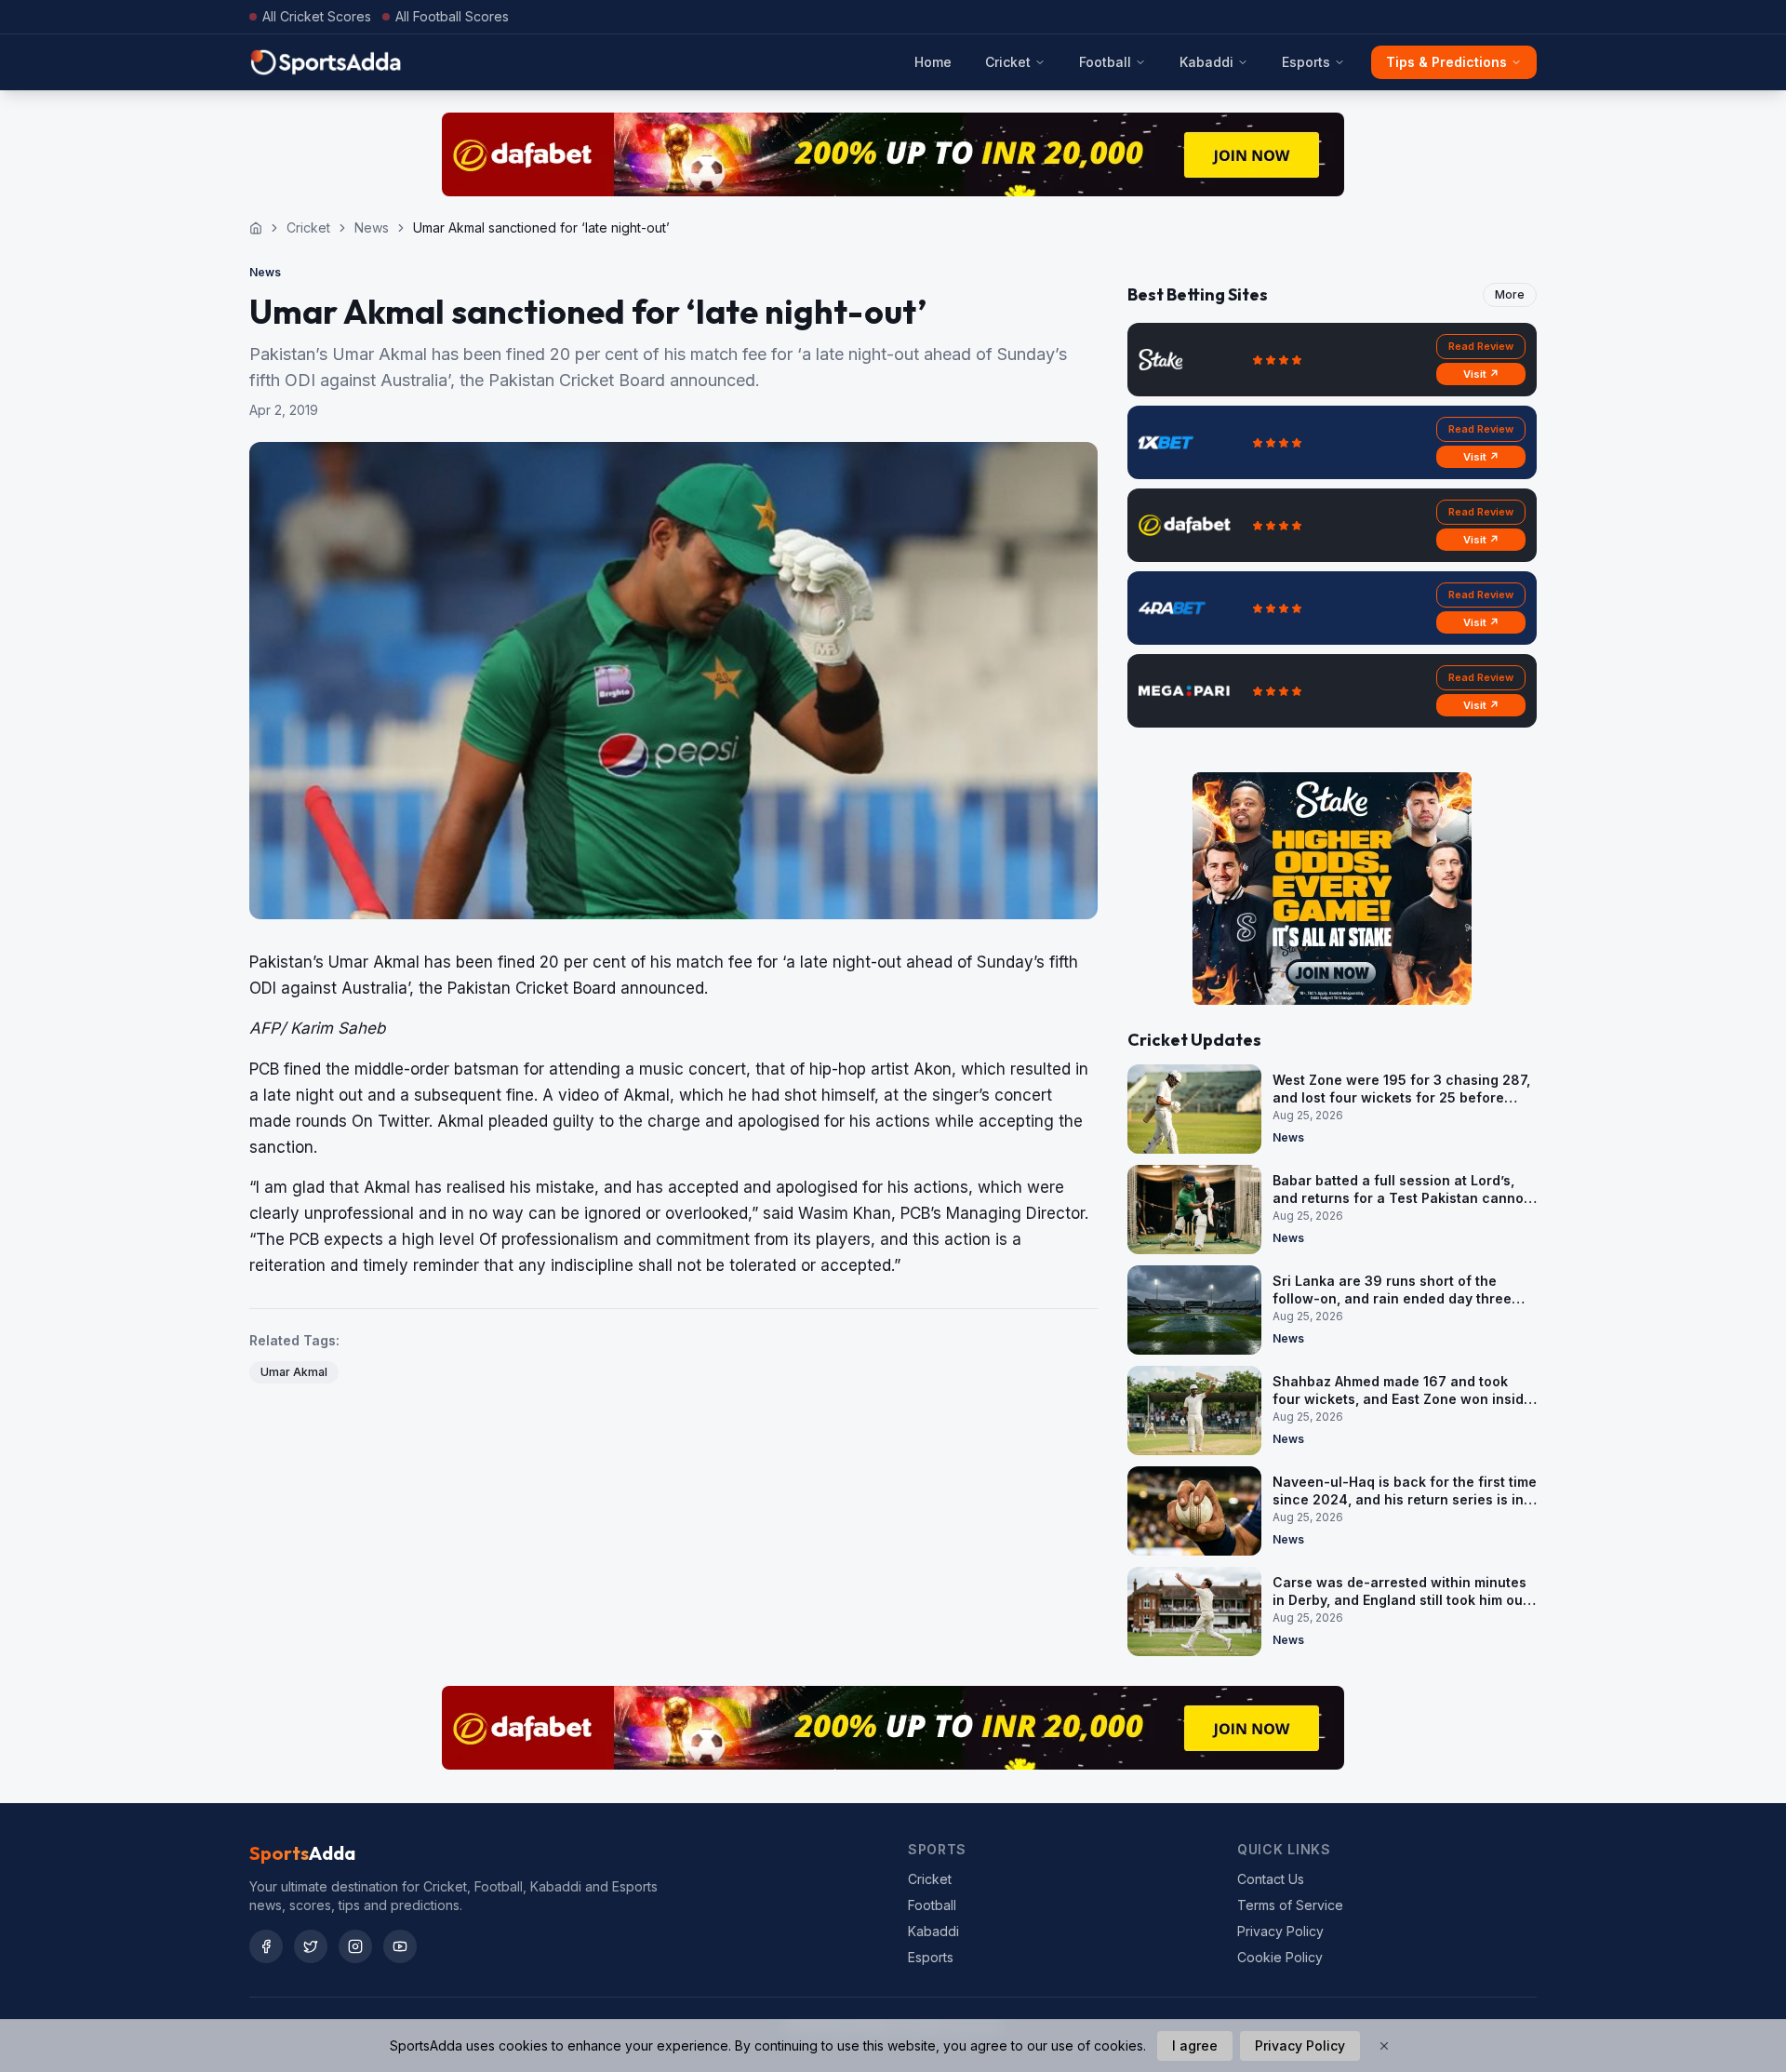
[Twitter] (311, 1946)
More (1510, 294)
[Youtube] (400, 1946)
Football (1105, 62)
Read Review (1481, 346)
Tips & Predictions (1446, 62)
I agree (1195, 2045)
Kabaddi (1206, 62)
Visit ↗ (1481, 374)
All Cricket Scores (317, 16)
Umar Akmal (294, 1372)
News (372, 227)
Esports (1306, 62)
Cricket (1008, 62)
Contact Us (1271, 1879)
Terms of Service (1290, 1905)
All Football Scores (452, 16)
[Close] (1384, 2046)
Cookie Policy (1280, 1957)
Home (933, 62)
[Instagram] (355, 1946)
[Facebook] (266, 1946)
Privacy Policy (1280, 1931)
